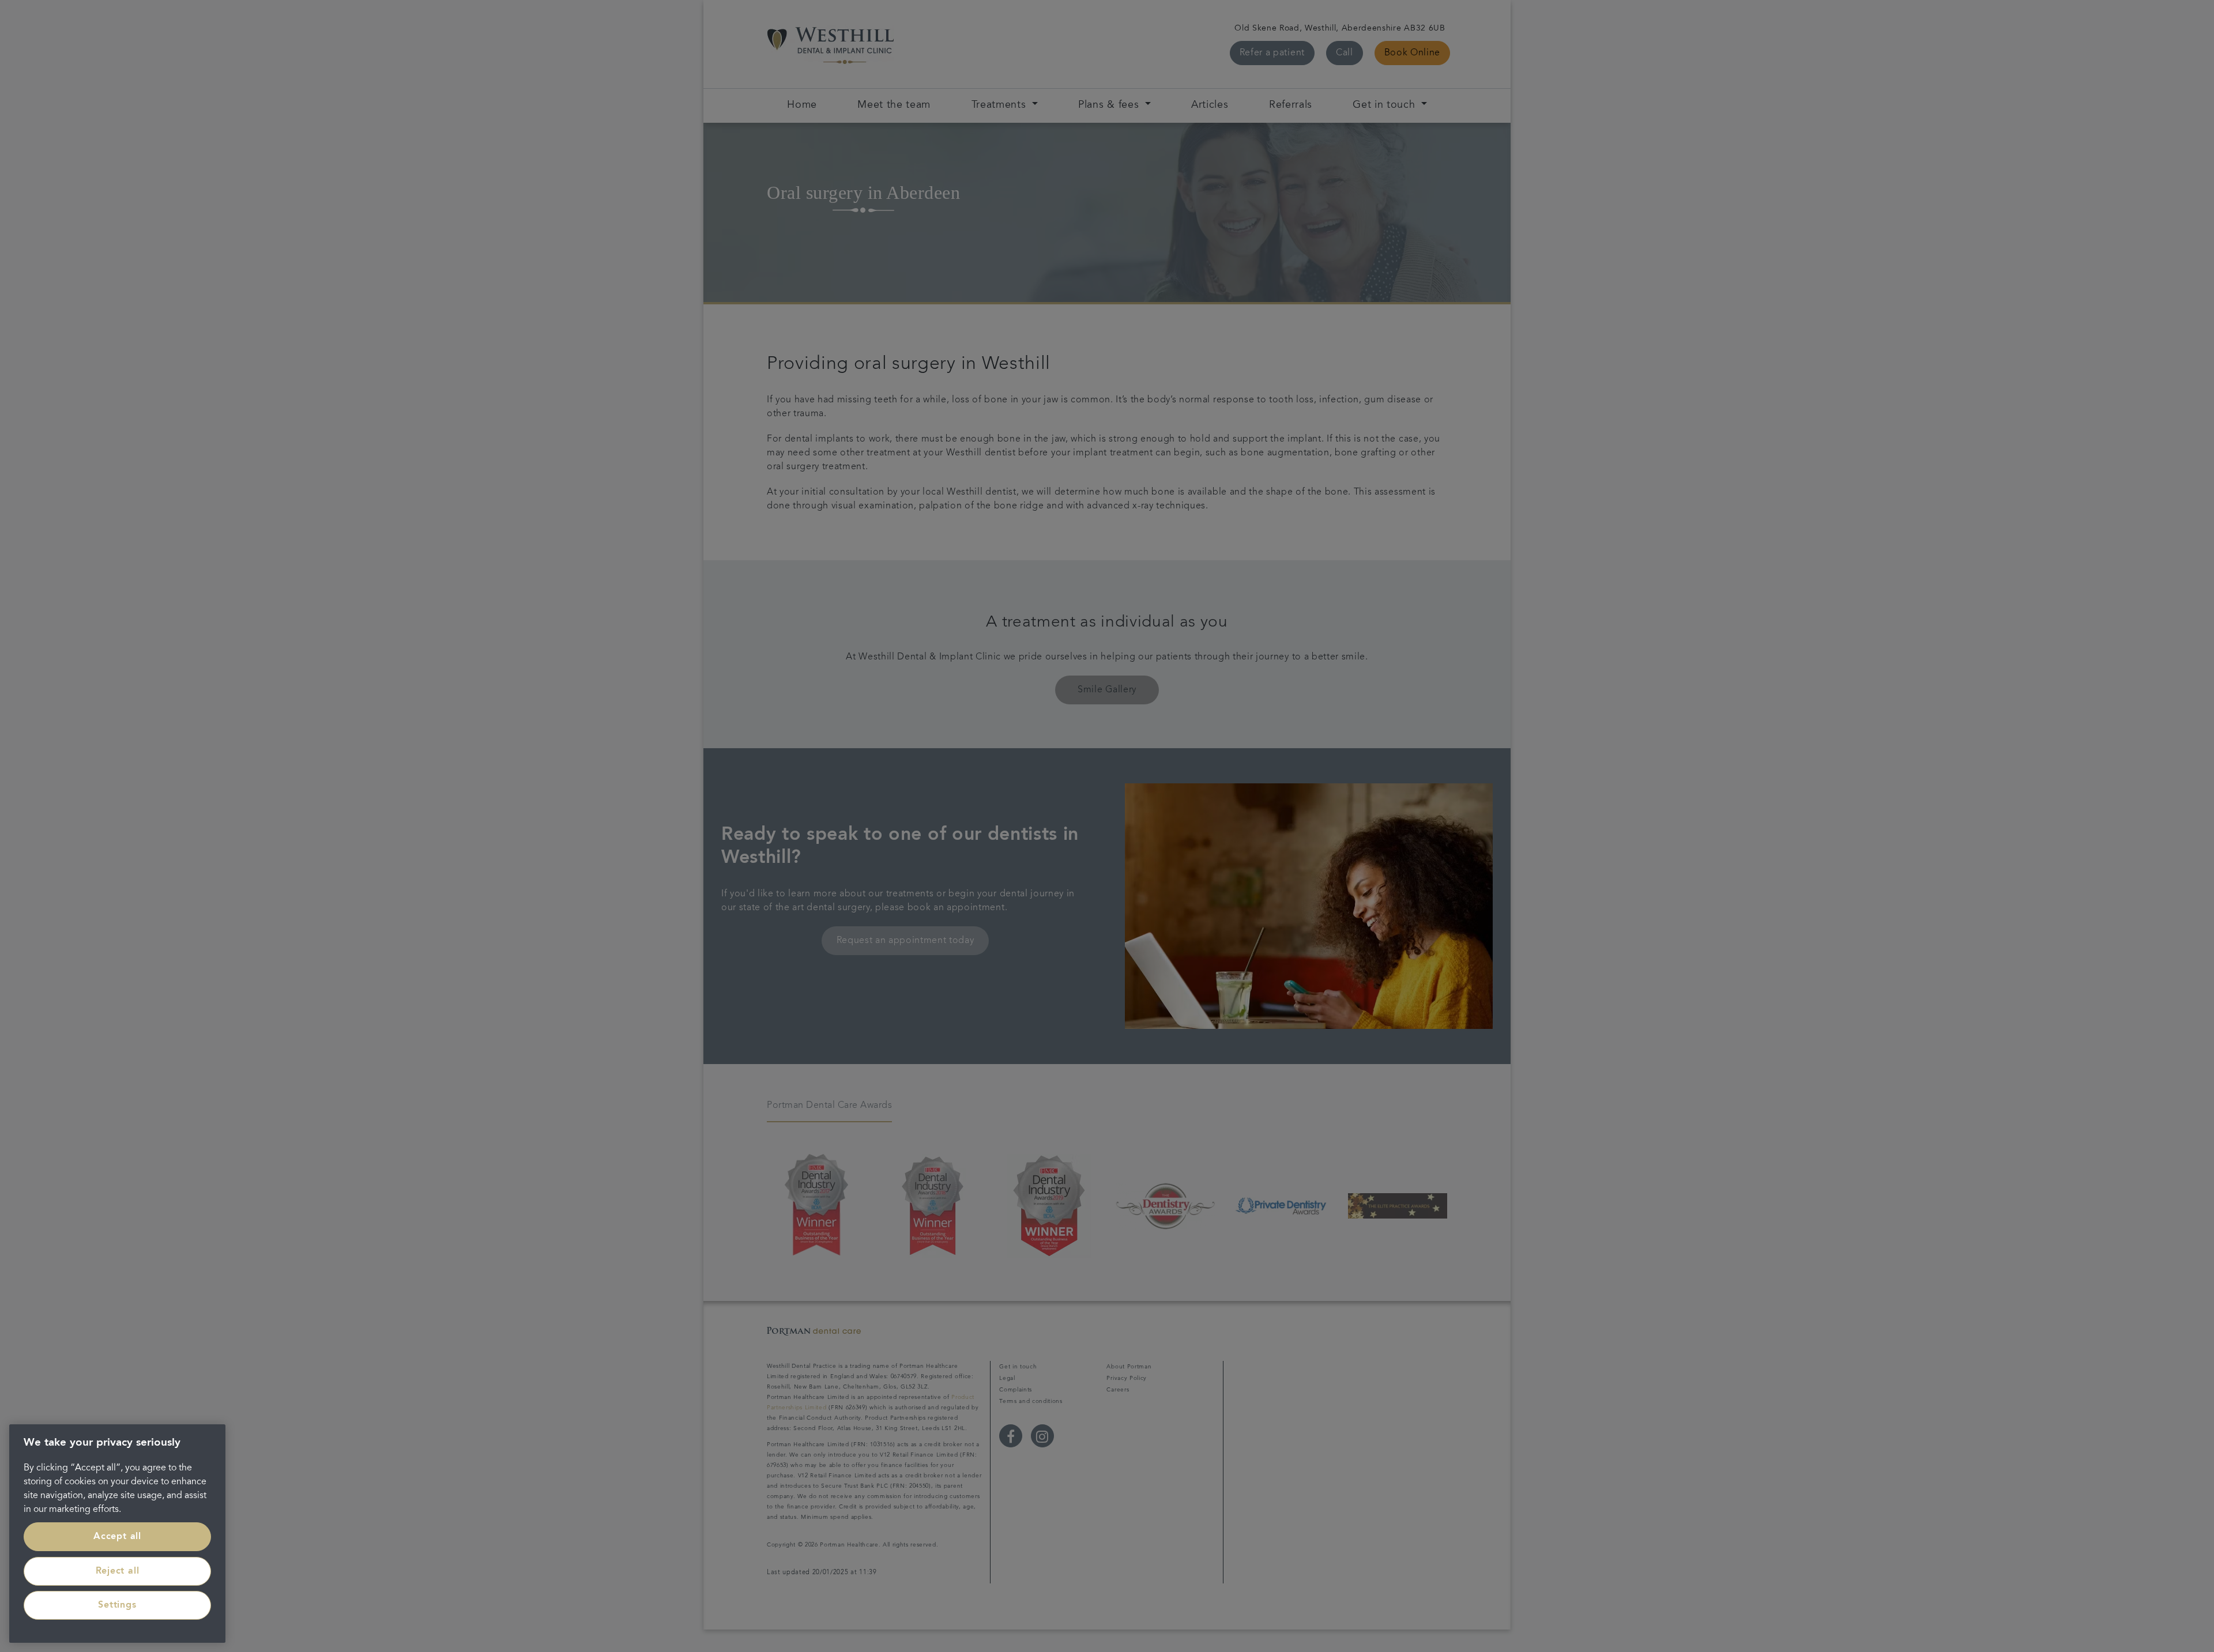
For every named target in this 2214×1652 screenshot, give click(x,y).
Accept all (117, 1537)
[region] (117, 1534)
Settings (117, 1605)
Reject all (118, 1571)
